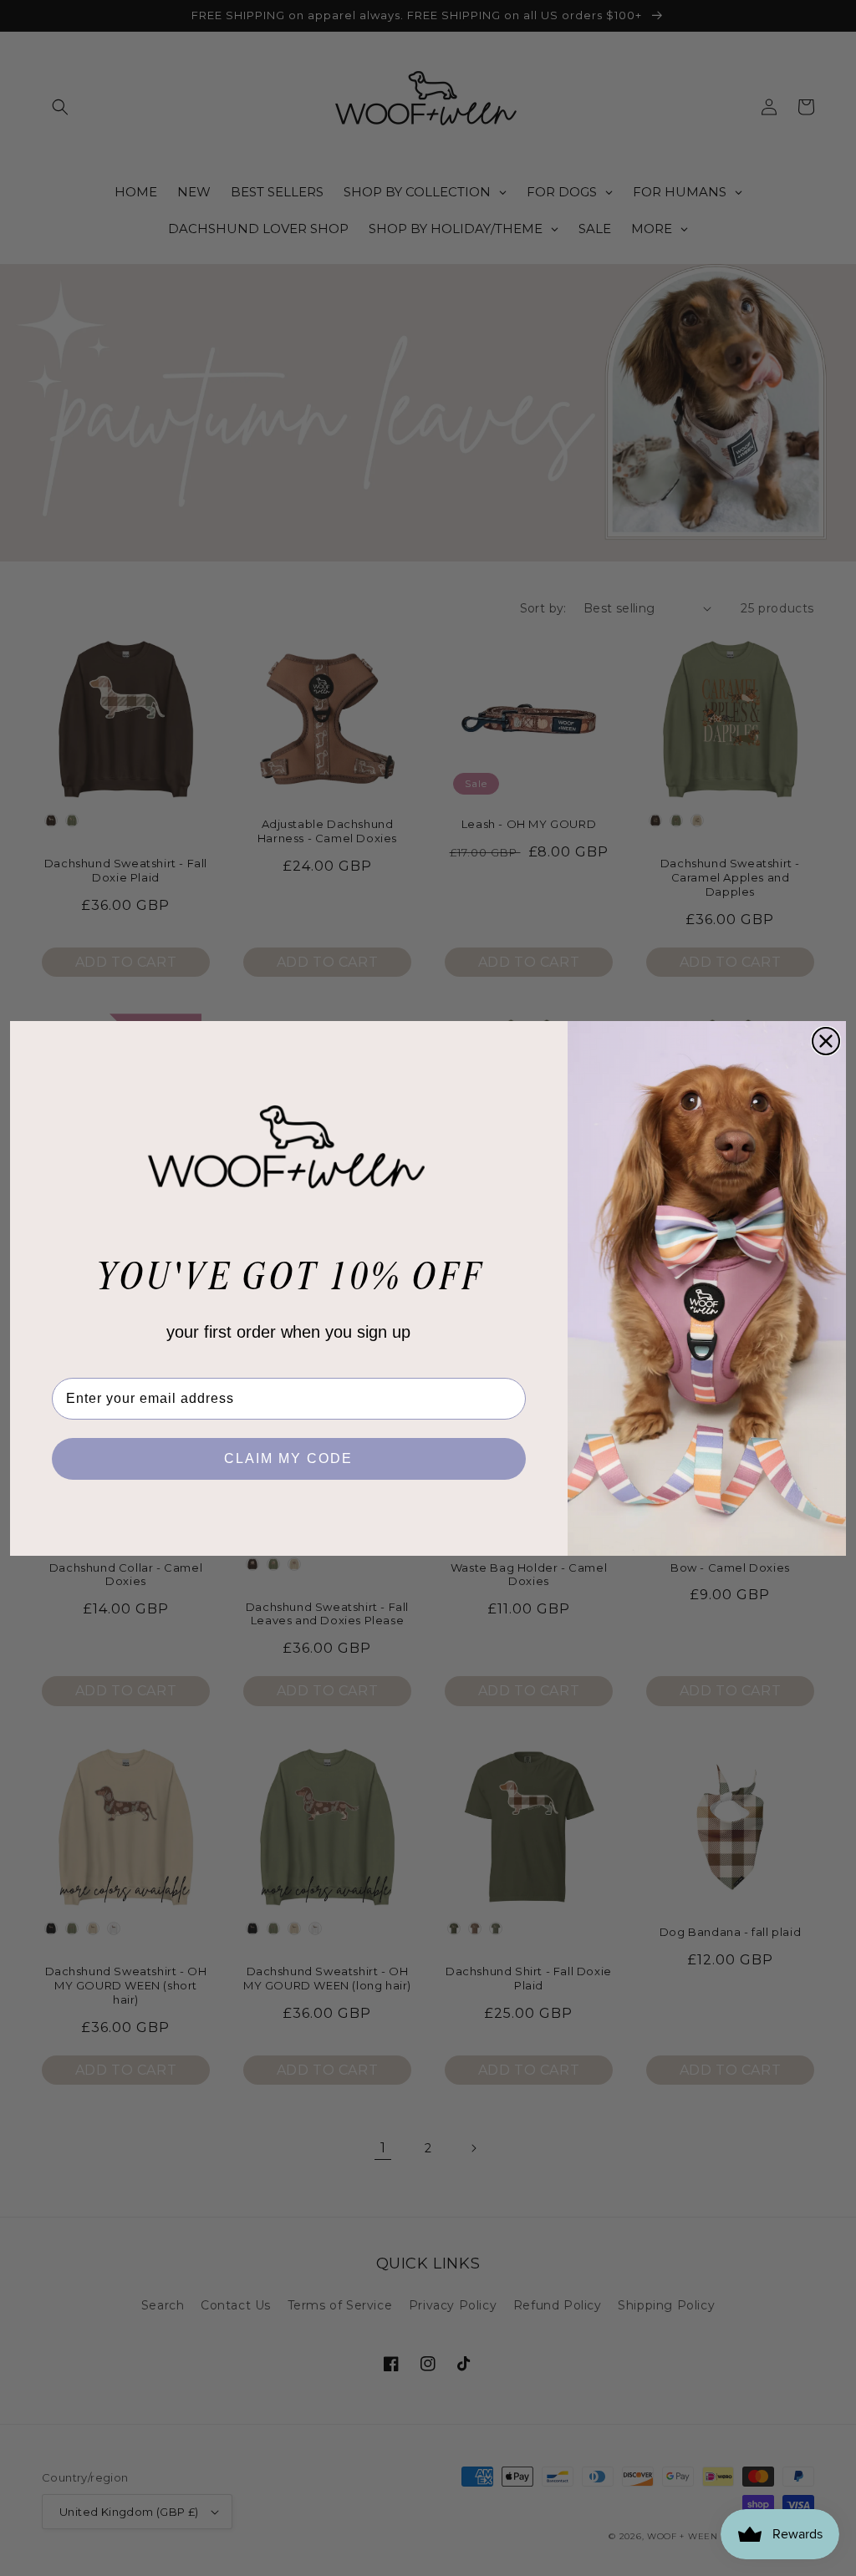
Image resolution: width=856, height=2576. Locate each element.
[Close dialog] (826, 1041)
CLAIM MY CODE (288, 1458)
